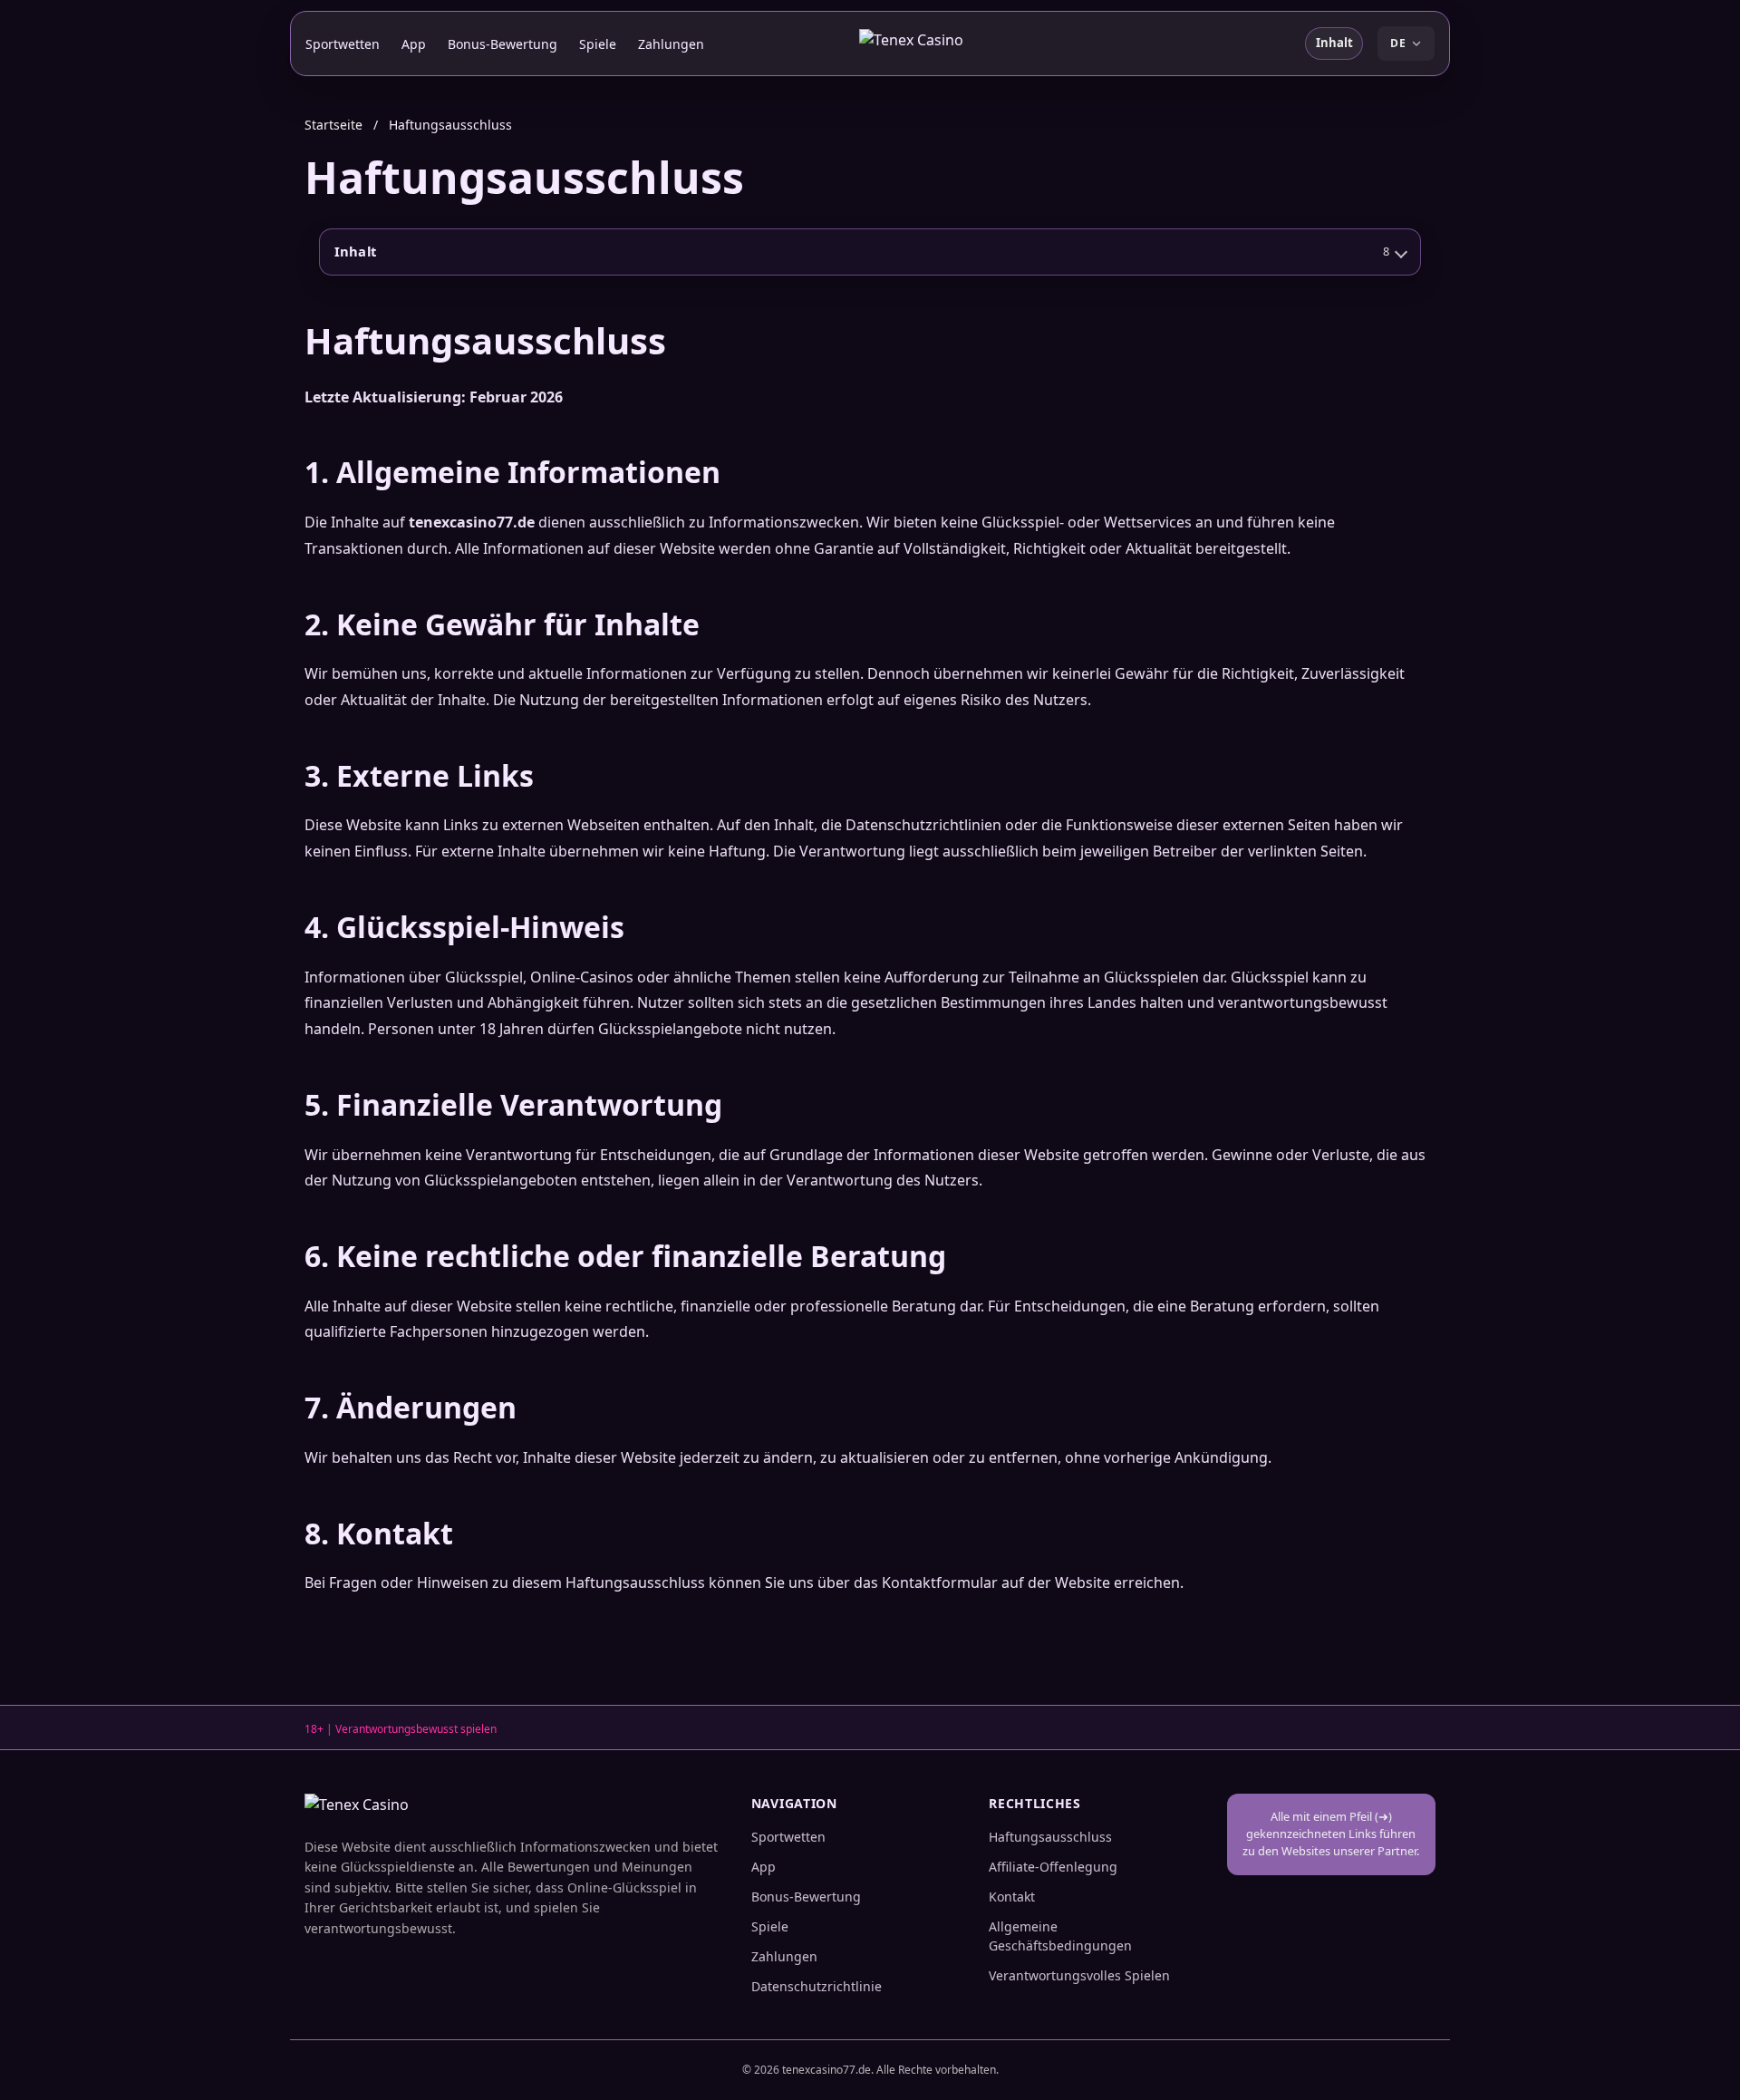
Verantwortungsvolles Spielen (1079, 1975)
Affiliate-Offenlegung (1053, 1867)
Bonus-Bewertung (503, 44)
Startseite (333, 125)
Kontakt (1012, 1897)
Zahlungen (671, 44)
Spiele (598, 44)
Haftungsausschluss (1050, 1837)
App (414, 44)
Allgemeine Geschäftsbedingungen (1060, 1936)
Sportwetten (343, 44)
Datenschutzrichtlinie (817, 1986)
